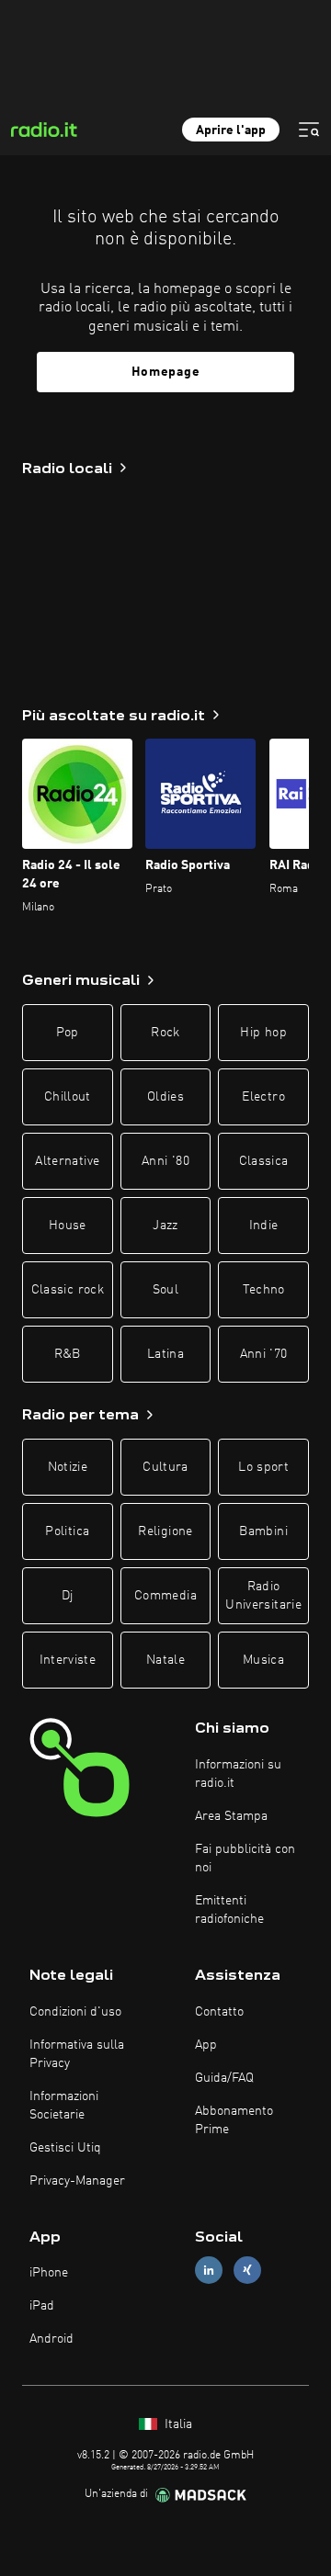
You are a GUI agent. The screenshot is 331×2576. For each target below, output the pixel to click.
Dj (68, 1596)
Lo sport (263, 1467)
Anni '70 (264, 1354)
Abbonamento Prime (234, 2120)
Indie (264, 1226)
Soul (165, 1290)
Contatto (219, 2012)
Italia (177, 2424)
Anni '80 (165, 1161)
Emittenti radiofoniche (229, 1910)
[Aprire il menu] (309, 130)
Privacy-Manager (77, 2181)
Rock (165, 1033)
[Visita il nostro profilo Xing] (247, 2271)
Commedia (165, 1596)
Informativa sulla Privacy (77, 2054)
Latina (165, 1354)
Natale (165, 1660)
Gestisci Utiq (65, 2148)
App (206, 2045)
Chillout (68, 1097)
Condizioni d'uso (75, 2012)
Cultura (165, 1467)
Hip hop (263, 1033)
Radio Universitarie (263, 1596)
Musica (263, 1660)
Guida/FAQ (224, 2078)
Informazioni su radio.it (238, 1774)
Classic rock (68, 1290)
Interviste (68, 1660)
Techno (264, 1290)
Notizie (68, 1467)
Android (51, 2339)
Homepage (166, 372)
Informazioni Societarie (64, 2106)
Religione (165, 1531)
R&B (68, 1354)
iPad (42, 2306)
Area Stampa (231, 1816)
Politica (67, 1531)
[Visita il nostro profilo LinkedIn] (209, 2271)
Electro (263, 1097)
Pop (68, 1033)
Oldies (165, 1097)
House (68, 1226)
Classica (264, 1161)
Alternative (67, 1161)
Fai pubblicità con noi (245, 1859)
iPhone (49, 2273)
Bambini (263, 1531)
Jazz (165, 1226)
